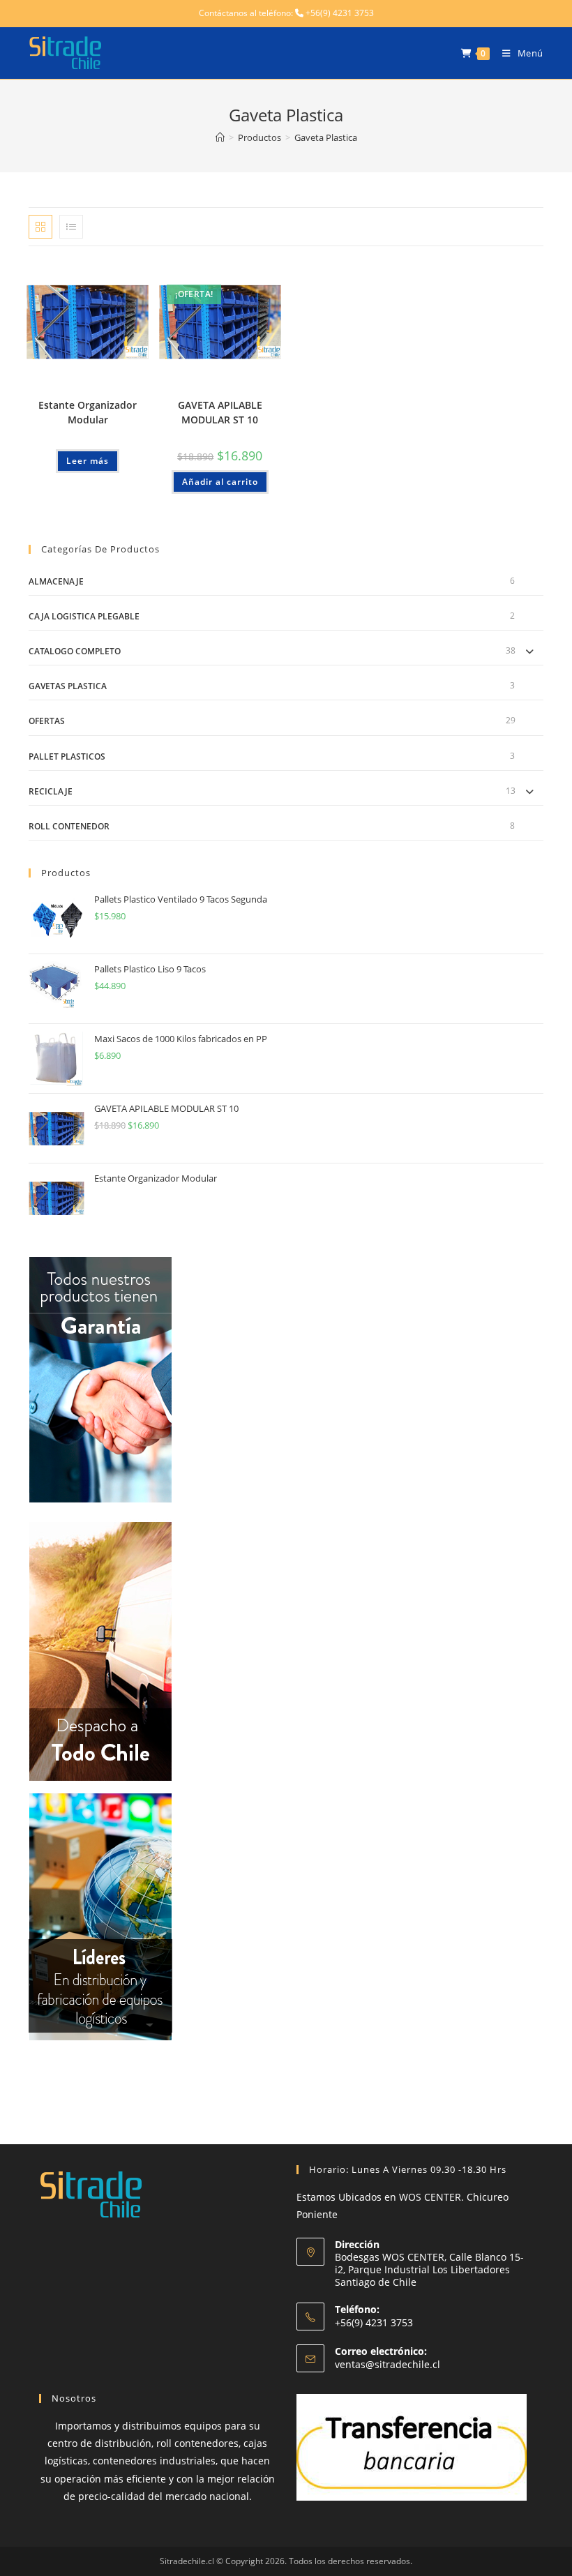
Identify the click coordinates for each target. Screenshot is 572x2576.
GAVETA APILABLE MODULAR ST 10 (220, 412)
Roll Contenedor (69, 826)
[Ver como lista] (71, 227)
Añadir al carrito (220, 482)
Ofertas (47, 721)
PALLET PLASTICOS (67, 756)
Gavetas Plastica (68, 686)
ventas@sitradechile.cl (387, 2364)
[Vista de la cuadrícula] (40, 227)
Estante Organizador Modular (88, 412)
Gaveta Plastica (326, 137)
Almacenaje (56, 581)
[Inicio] (220, 137)
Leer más (88, 461)
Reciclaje (51, 791)
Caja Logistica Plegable (84, 616)
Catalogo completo (75, 651)
